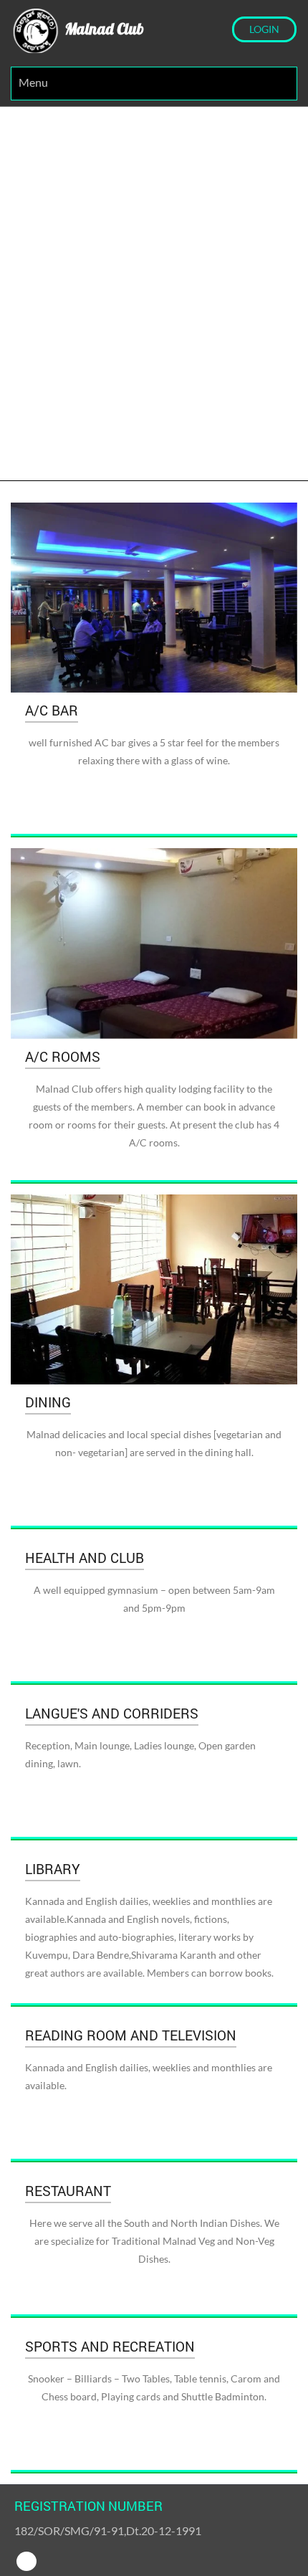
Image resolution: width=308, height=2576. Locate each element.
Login (264, 29)
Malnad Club (102, 29)
